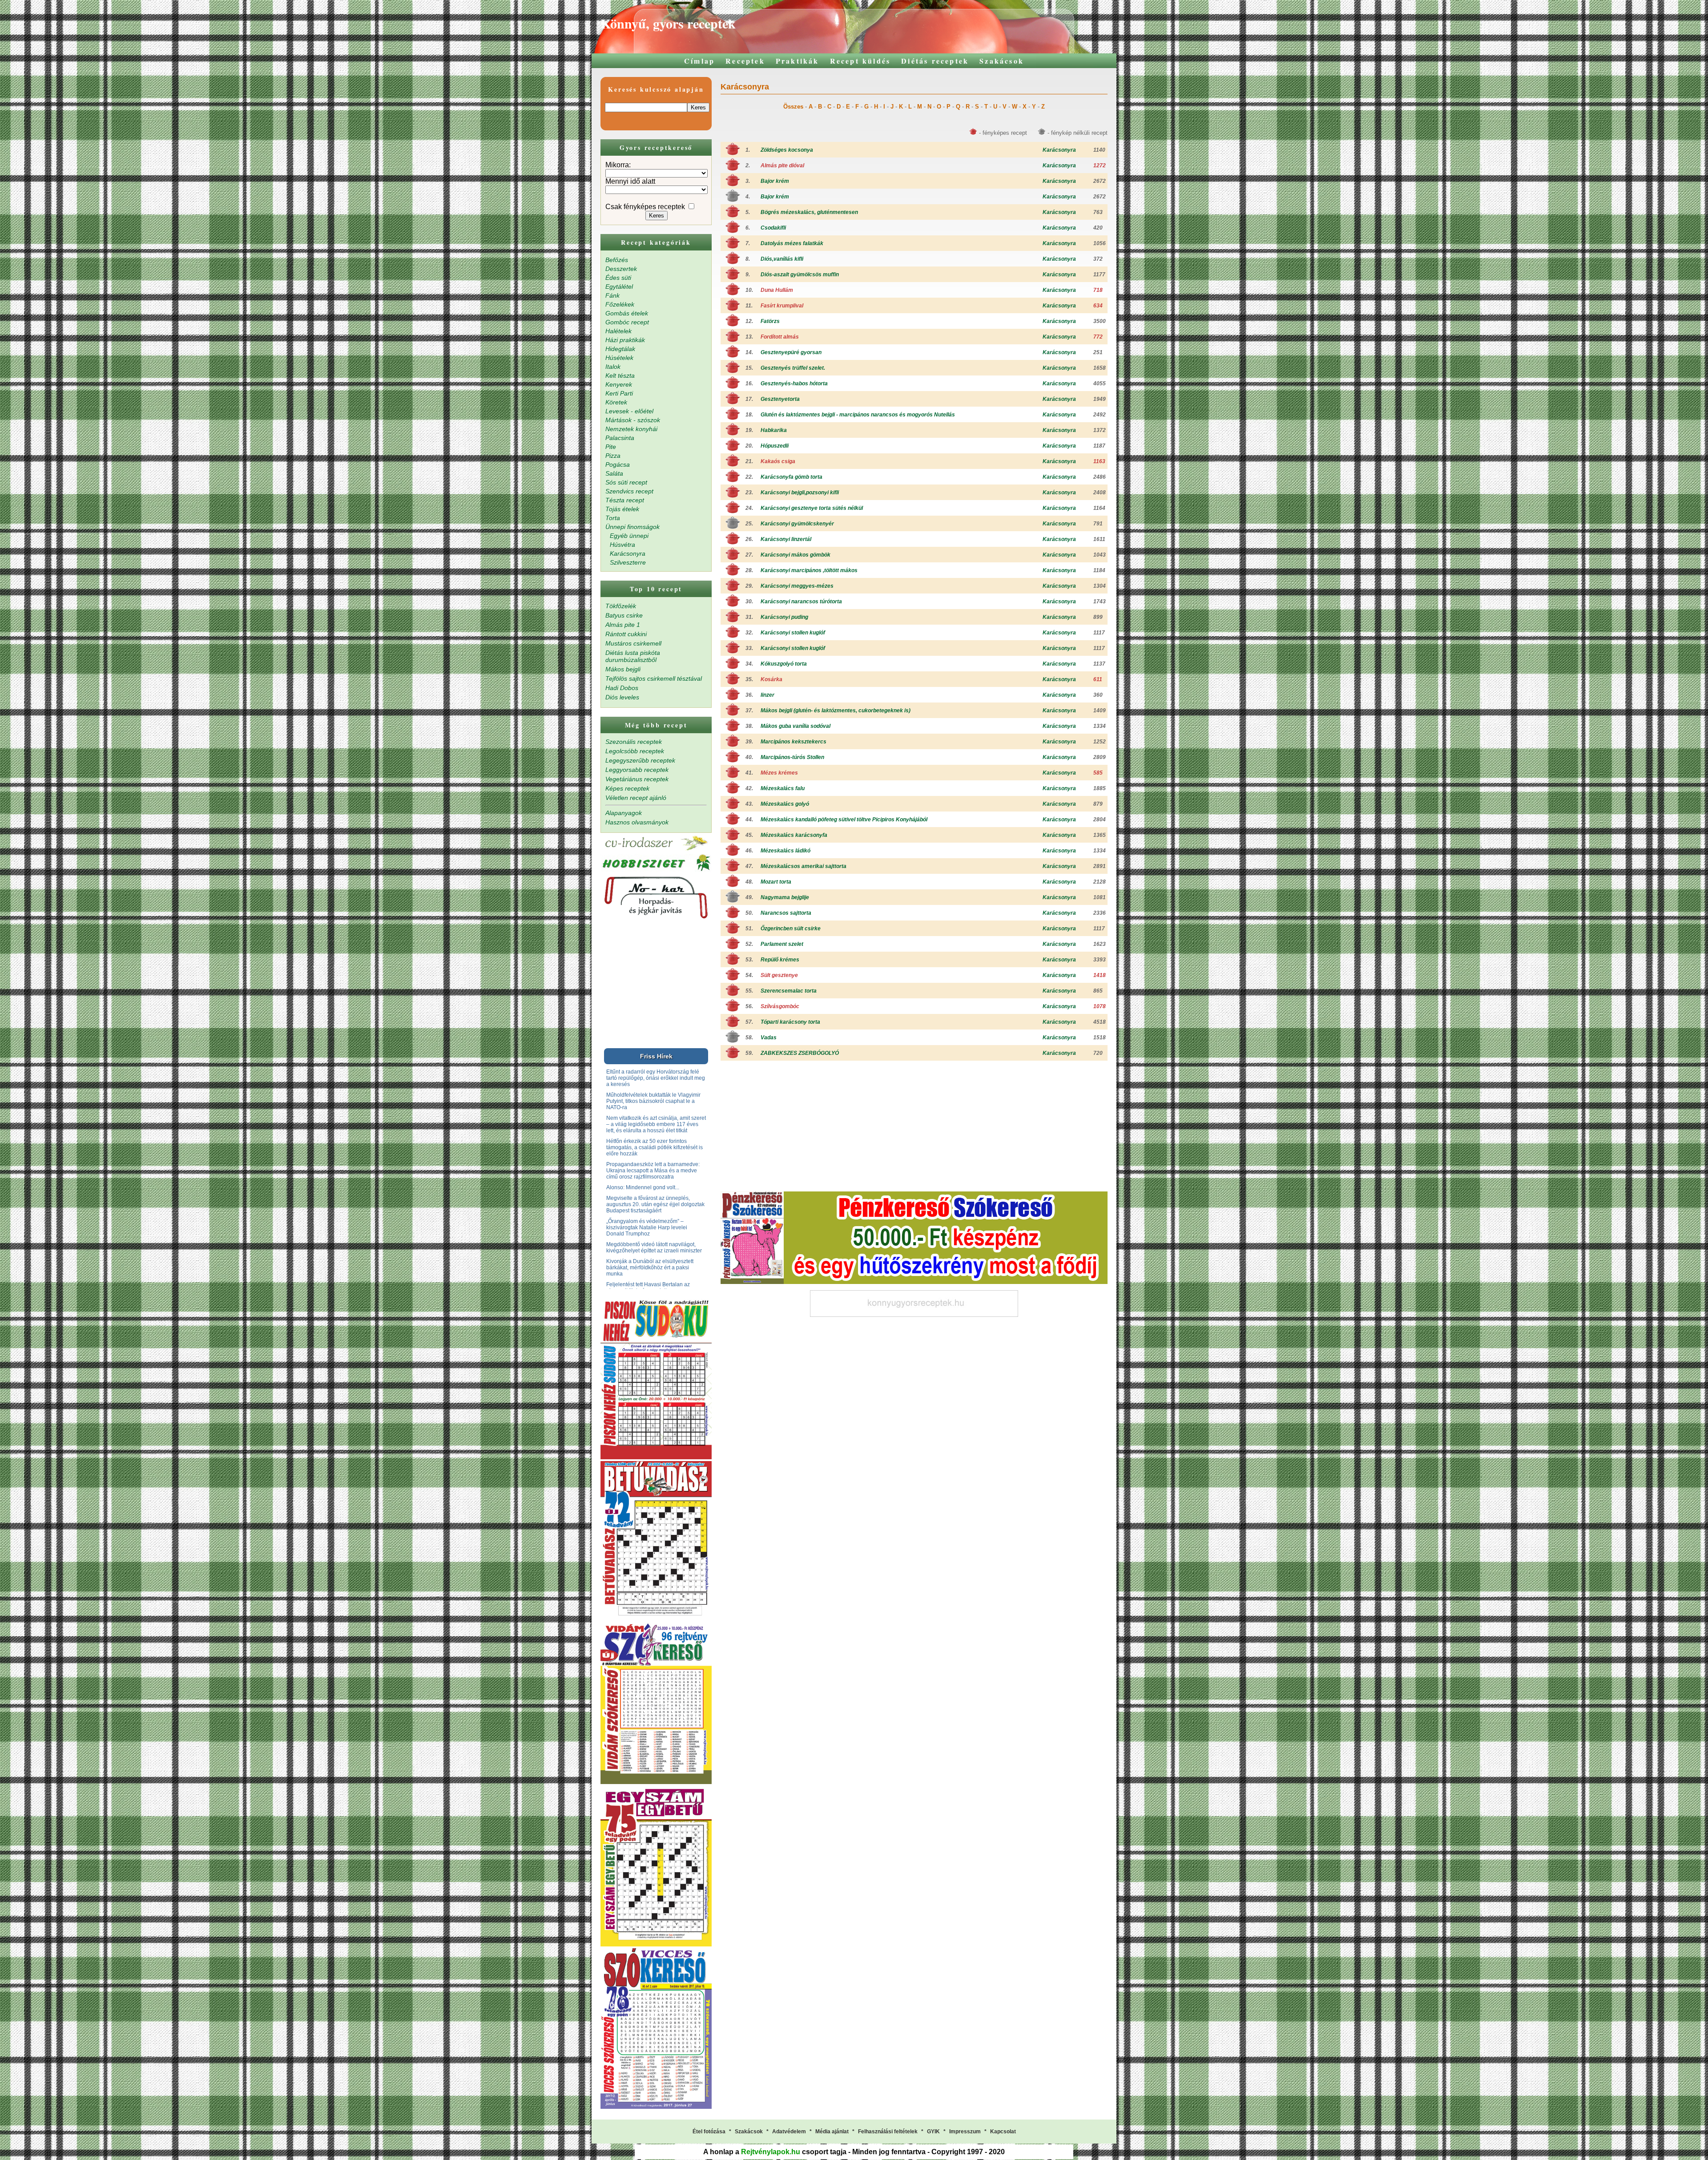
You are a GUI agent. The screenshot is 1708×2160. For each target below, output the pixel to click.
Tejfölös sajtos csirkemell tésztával (654, 678)
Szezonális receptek (634, 742)
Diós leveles (622, 697)
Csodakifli (773, 228)
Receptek (745, 61)
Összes (793, 107)
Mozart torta (776, 882)
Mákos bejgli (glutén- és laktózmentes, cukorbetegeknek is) (836, 711)
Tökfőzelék (621, 606)
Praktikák (798, 61)
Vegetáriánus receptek (637, 779)
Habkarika (774, 430)
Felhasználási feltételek (888, 2132)
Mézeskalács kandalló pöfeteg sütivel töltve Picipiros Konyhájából (844, 820)
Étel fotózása (709, 2132)
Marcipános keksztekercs (794, 742)
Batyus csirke (624, 615)
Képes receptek (627, 788)
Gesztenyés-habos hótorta (794, 384)
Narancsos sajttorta (786, 913)
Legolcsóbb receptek (635, 751)
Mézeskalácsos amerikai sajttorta (804, 866)
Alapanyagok (624, 813)
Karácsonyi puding (784, 617)
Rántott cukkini (626, 634)
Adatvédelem (789, 2132)
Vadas (769, 1038)
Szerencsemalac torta (789, 991)
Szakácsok (1002, 61)
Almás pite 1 (623, 625)
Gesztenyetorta (780, 399)
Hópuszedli (775, 446)
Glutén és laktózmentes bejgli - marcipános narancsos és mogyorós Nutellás (858, 415)
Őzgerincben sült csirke (791, 929)
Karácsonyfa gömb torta (792, 477)
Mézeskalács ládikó (786, 851)
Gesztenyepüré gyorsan (791, 352)
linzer (767, 695)
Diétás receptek (935, 61)
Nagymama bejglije (785, 897)
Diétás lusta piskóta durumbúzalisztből (633, 656)
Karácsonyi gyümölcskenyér (797, 524)
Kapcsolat (1003, 2132)
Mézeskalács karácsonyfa (794, 835)
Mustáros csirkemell (633, 643)
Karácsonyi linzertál (786, 539)
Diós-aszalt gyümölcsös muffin (800, 275)
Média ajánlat (832, 2132)
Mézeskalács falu (783, 788)
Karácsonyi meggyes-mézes (797, 586)
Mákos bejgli (623, 669)
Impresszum (965, 2132)
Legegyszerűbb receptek (640, 760)
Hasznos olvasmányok (637, 822)
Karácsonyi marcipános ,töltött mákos (809, 570)
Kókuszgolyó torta (784, 664)
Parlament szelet (782, 944)
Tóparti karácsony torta (790, 1022)
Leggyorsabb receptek (637, 770)
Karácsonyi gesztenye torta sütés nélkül (812, 508)
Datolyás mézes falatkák (792, 243)
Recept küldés (860, 61)
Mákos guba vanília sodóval (796, 726)
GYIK (933, 2132)
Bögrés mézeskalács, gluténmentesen (809, 212)
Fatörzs (770, 321)
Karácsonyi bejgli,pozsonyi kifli (800, 493)
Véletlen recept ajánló (636, 798)
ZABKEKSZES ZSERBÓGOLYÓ (800, 1053)
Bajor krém (775, 181)
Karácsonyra (1059, 150)
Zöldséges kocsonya (787, 150)
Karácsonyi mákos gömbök (796, 555)
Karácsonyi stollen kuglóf (793, 633)
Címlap (699, 61)
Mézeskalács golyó (785, 804)
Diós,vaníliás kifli (782, 259)
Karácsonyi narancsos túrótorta (801, 602)
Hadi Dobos (622, 688)
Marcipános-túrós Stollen (792, 757)
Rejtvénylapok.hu (771, 2152)
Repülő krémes (780, 960)
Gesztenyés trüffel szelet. (793, 368)
